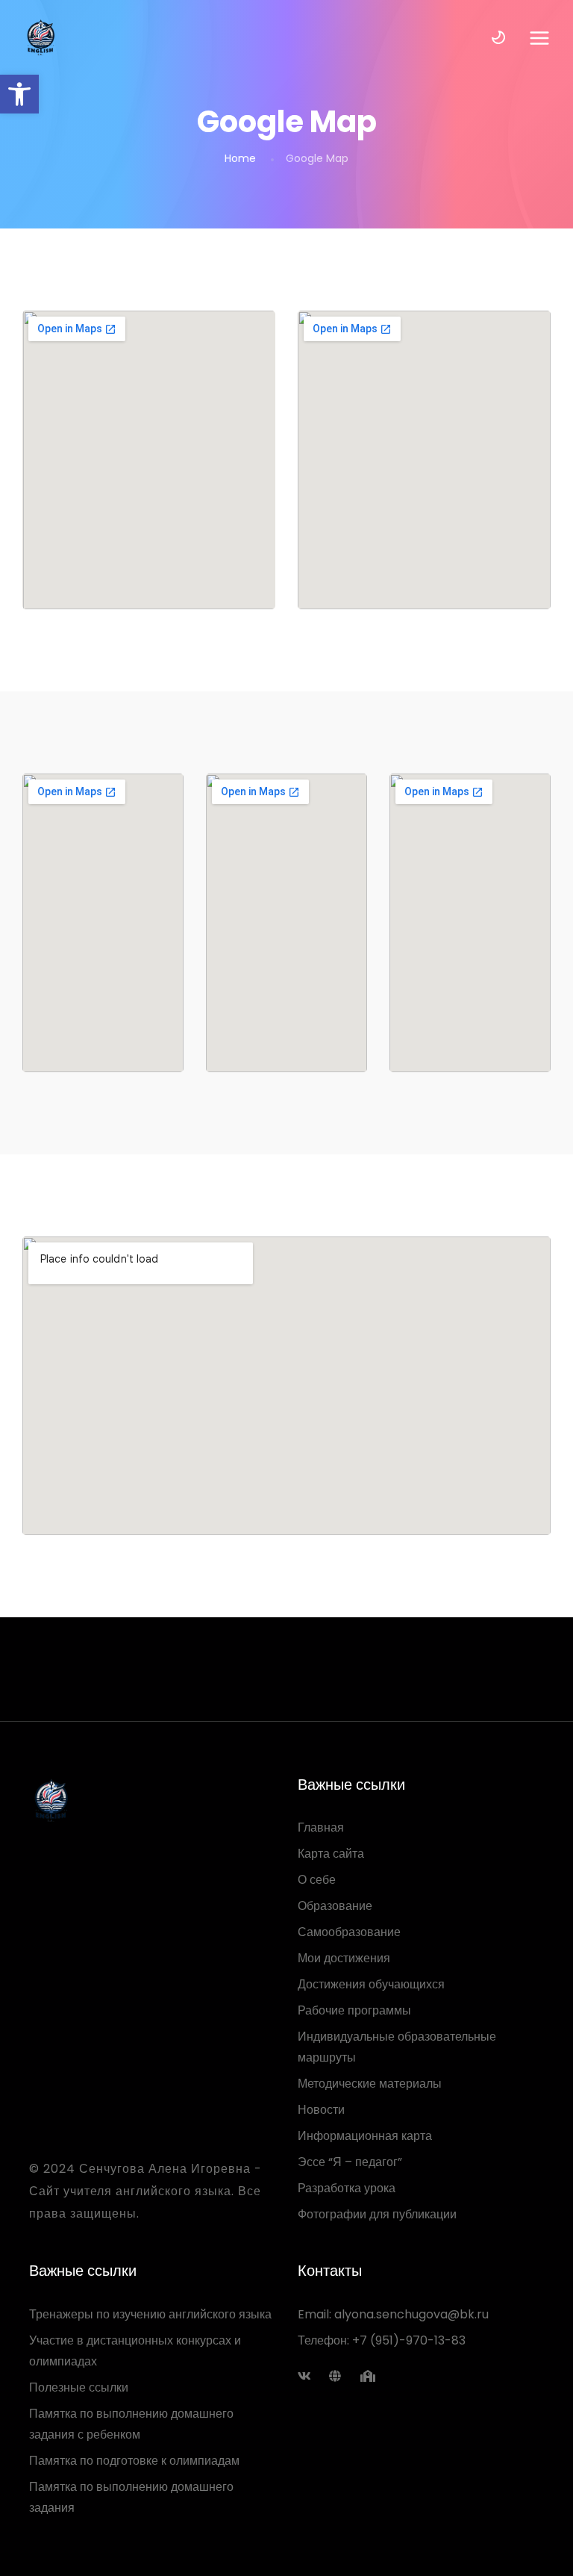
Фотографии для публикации (377, 2214)
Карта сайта (331, 1854)
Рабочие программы (354, 2010)
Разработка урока (347, 2188)
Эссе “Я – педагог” (350, 2162)
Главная (321, 1827)
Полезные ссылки (79, 2387)
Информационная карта (365, 2136)
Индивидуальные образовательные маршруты (397, 2047)
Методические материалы (370, 2084)
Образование (335, 1906)
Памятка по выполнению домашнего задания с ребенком (131, 2424)
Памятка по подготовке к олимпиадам (134, 2461)
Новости (321, 2110)
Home (240, 158)
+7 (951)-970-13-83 (409, 2340)
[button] (19, 94)
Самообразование (349, 1932)
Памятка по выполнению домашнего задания (131, 2497)
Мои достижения (344, 1958)
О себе (317, 1880)
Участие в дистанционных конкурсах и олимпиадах (135, 2351)
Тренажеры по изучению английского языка (150, 2314)
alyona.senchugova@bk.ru (411, 2314)
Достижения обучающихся (371, 1984)
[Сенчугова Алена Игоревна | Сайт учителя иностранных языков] (41, 37)
